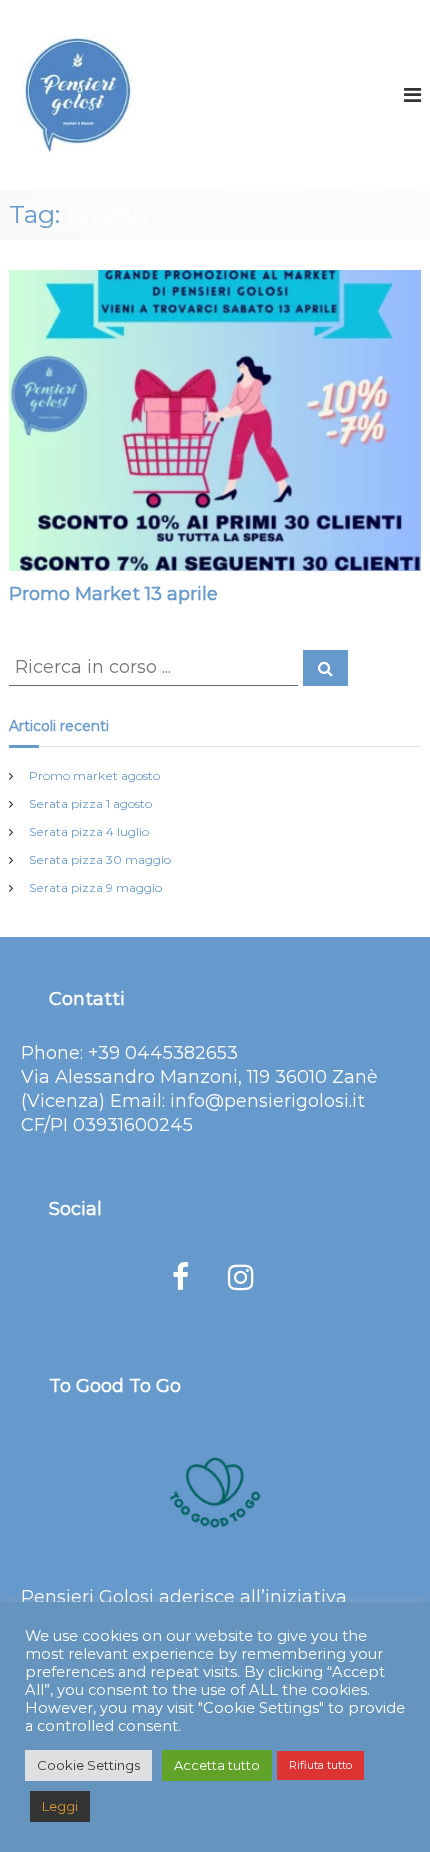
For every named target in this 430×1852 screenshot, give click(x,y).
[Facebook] (181, 1278)
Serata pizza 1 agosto (90, 803)
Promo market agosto (94, 775)
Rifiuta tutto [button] (320, 1765)
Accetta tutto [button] (217, 1765)
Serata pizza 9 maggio (95, 887)
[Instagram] (241, 1278)
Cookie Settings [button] (88, 1765)
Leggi (60, 1806)
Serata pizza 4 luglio (89, 831)
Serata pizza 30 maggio (100, 859)
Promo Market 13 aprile (113, 594)
